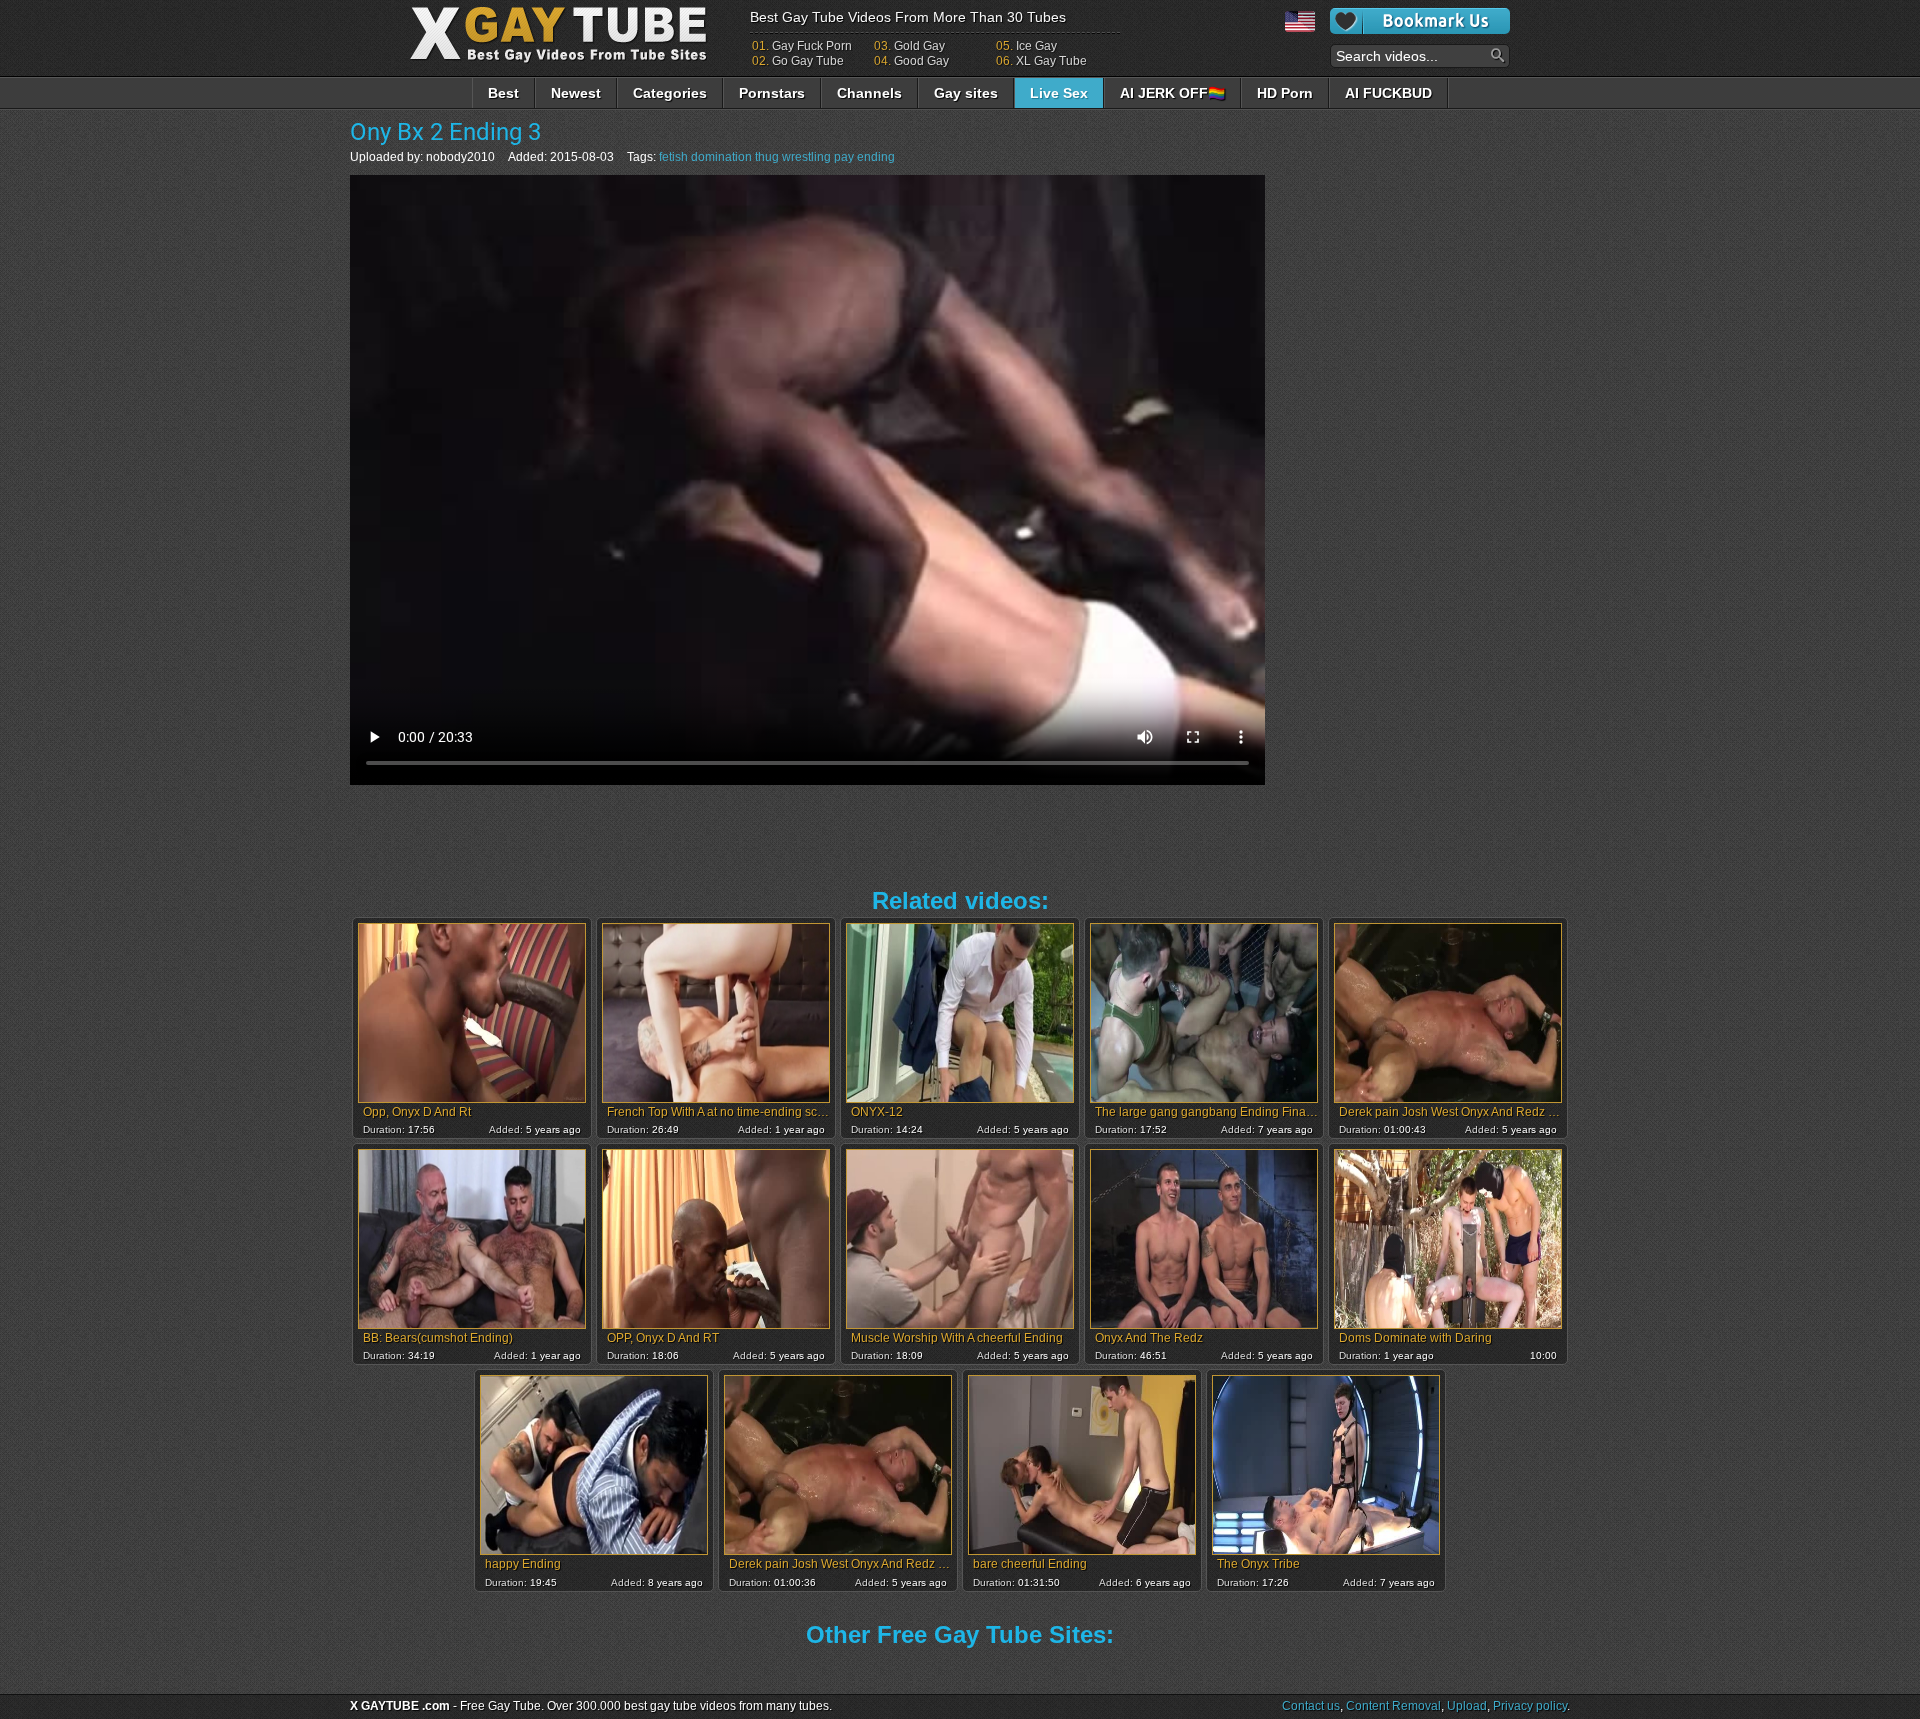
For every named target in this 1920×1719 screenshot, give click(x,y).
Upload (1467, 1706)
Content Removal (1393, 1706)
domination (721, 157)
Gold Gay (919, 46)
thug (767, 157)
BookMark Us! (1420, 21)
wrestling (806, 157)
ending (876, 157)
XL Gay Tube (1051, 61)
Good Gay (921, 61)
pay (844, 157)
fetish (673, 157)
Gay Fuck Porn (812, 46)
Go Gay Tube (808, 61)
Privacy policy (1530, 1706)
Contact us (1311, 1706)
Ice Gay (1036, 46)
